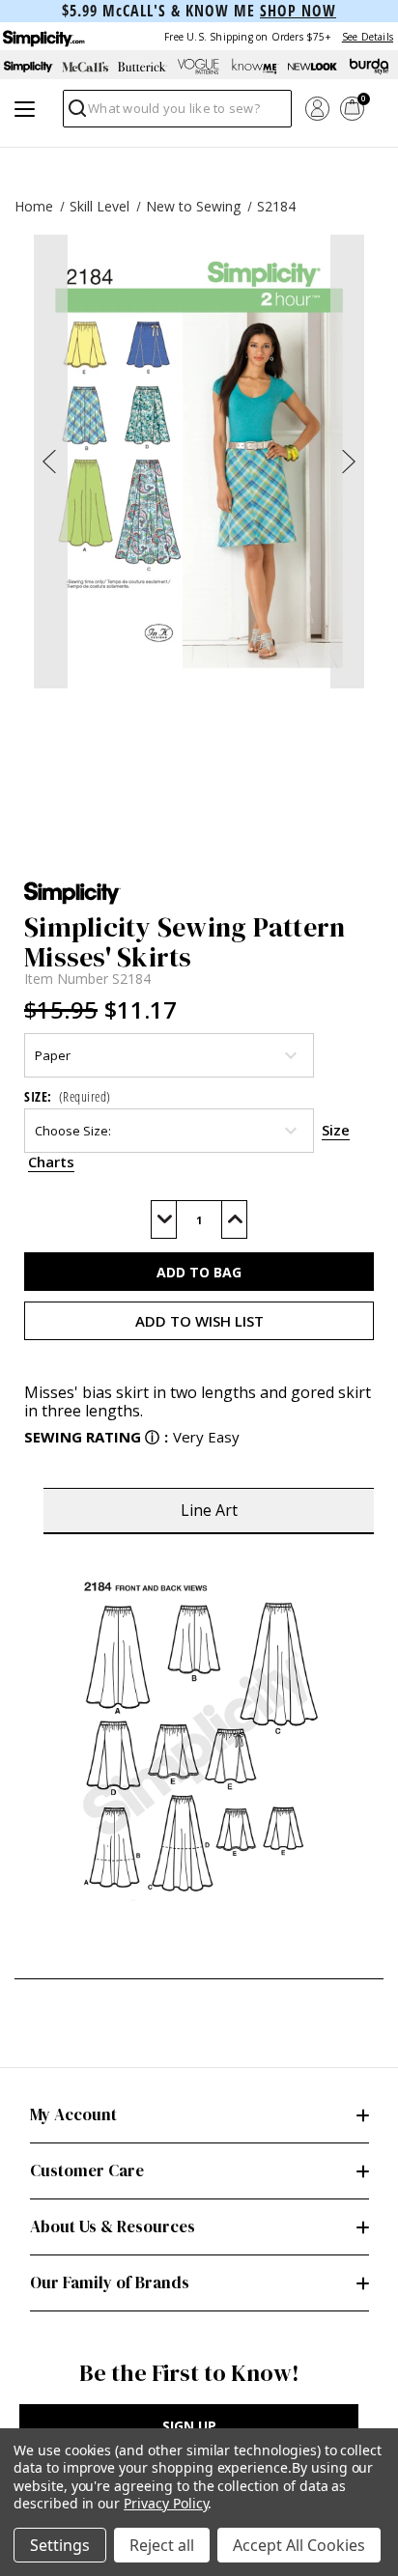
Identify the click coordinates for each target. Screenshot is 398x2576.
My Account (73, 2114)
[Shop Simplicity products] (28, 67)
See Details (368, 37)
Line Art (209, 1510)
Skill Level (99, 206)
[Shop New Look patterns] (313, 67)
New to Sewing (193, 206)
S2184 (276, 206)
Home (34, 206)
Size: (68, 1096)
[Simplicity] (43, 36)
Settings (60, 2545)
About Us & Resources (113, 2226)
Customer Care (87, 2170)
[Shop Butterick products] (142, 67)
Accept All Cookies (299, 2545)
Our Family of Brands (110, 2282)
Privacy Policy (166, 2503)
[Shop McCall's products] (85, 67)
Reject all (162, 2545)
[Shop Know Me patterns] (256, 67)
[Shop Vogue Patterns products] (199, 67)
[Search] (76, 113)
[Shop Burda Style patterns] (370, 67)
